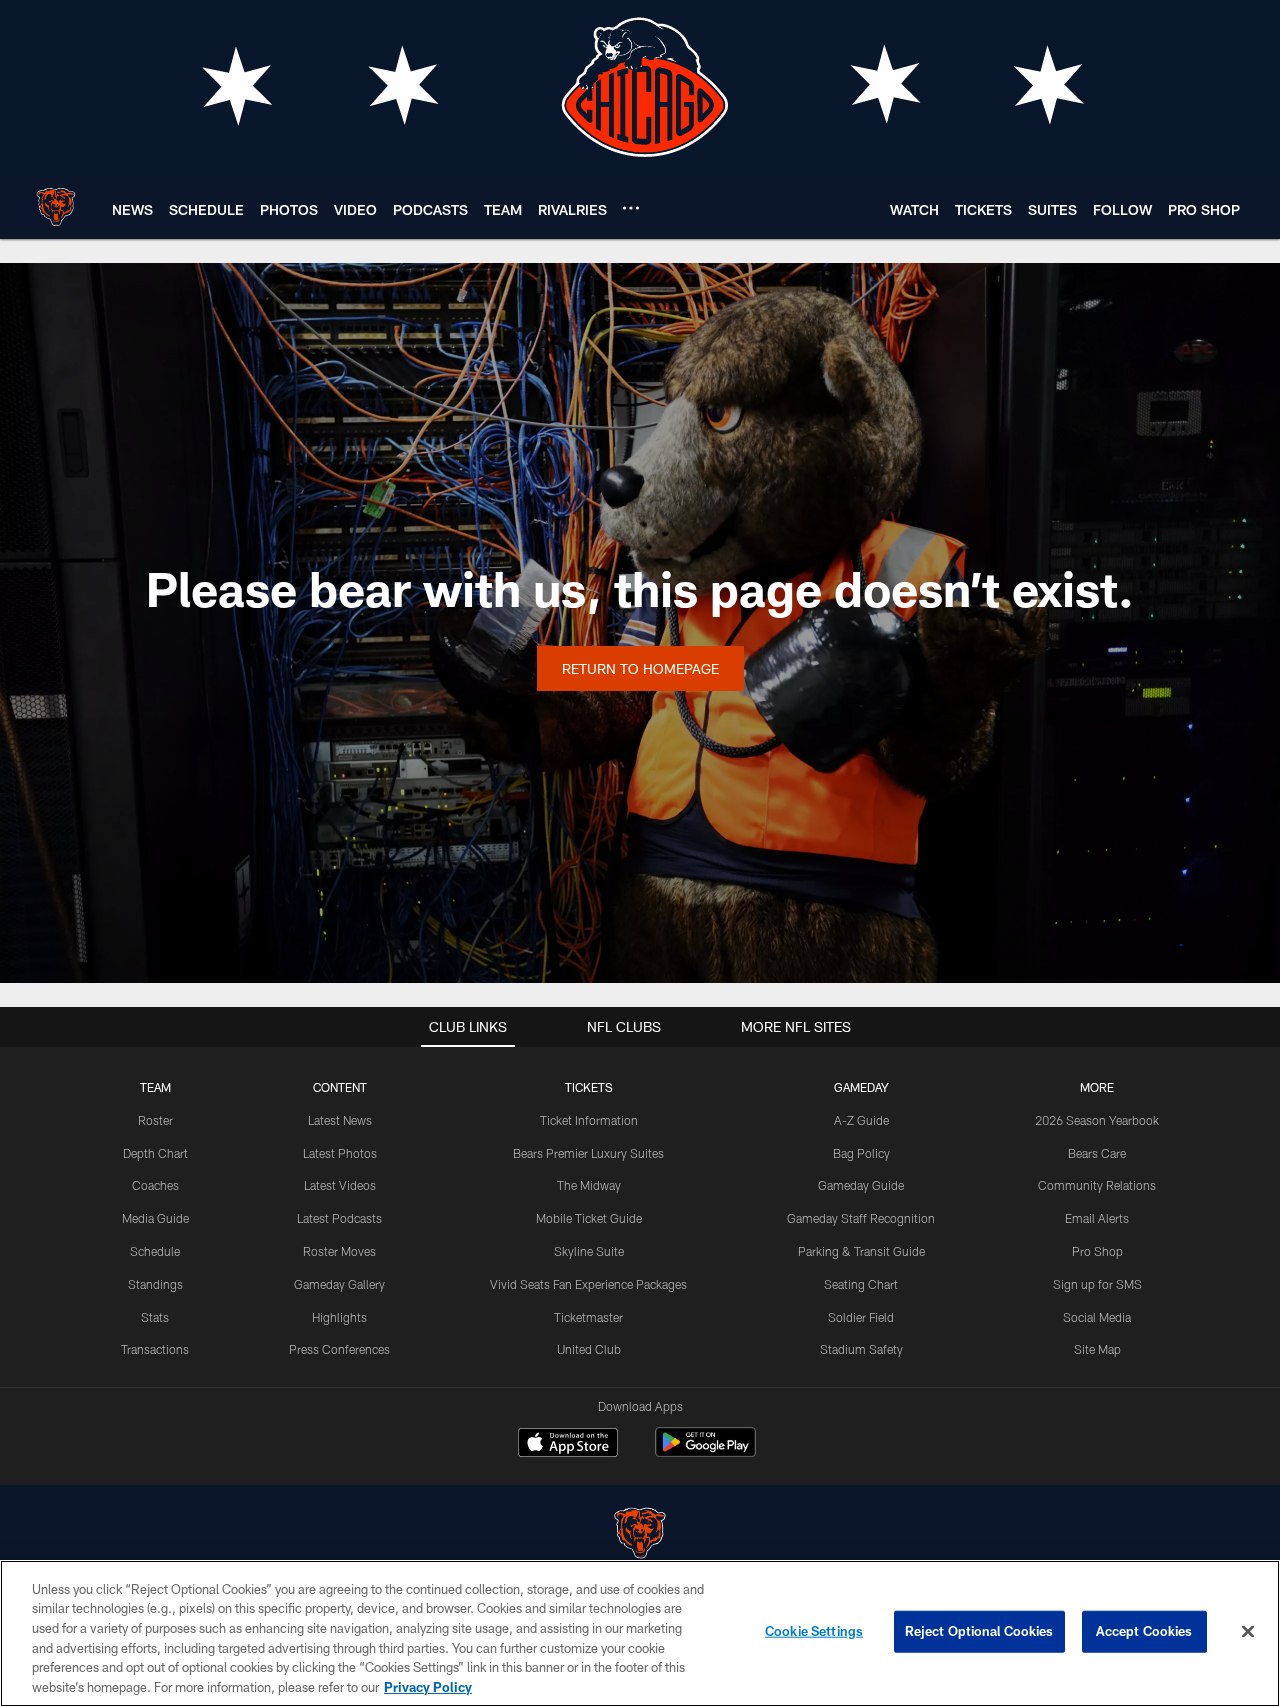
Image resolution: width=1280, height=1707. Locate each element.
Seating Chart (861, 1284)
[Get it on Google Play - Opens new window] (705, 1452)
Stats (155, 1317)
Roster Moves (339, 1251)
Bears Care (1097, 1153)
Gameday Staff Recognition (861, 1218)
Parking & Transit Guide (861, 1251)
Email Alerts (1097, 1218)
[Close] (1248, 1632)
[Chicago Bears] (640, 1535)
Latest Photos (340, 1153)
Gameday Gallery (339, 1284)
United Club (589, 1349)
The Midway (589, 1185)
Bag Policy (861, 1153)
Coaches (155, 1185)
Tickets (589, 1087)
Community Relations (1097, 1185)
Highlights (339, 1317)
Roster (155, 1120)
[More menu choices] (631, 208)
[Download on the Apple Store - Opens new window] (568, 1445)
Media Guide (155, 1218)
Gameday (861, 1087)
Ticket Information (589, 1120)
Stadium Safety (861, 1349)
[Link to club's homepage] (56, 207)
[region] (640, 1633)
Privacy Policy (428, 1686)
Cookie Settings (814, 1631)
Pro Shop (1097, 1251)
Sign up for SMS (1097, 1284)
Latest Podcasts (339, 1218)
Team (155, 1087)
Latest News (340, 1120)
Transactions (155, 1349)
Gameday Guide (861, 1185)
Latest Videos (340, 1185)
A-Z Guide (861, 1120)
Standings (155, 1284)
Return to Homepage (640, 668)
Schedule (155, 1251)
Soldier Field (861, 1317)
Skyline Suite (589, 1251)
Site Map (1097, 1349)
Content (340, 1087)
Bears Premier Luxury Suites (588, 1153)
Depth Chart (155, 1153)
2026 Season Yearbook (1097, 1120)
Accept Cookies (1144, 1631)
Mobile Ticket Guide (589, 1218)
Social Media (1097, 1317)
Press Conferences (339, 1349)
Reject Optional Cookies (979, 1631)
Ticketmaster (588, 1317)
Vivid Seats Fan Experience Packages (588, 1284)
